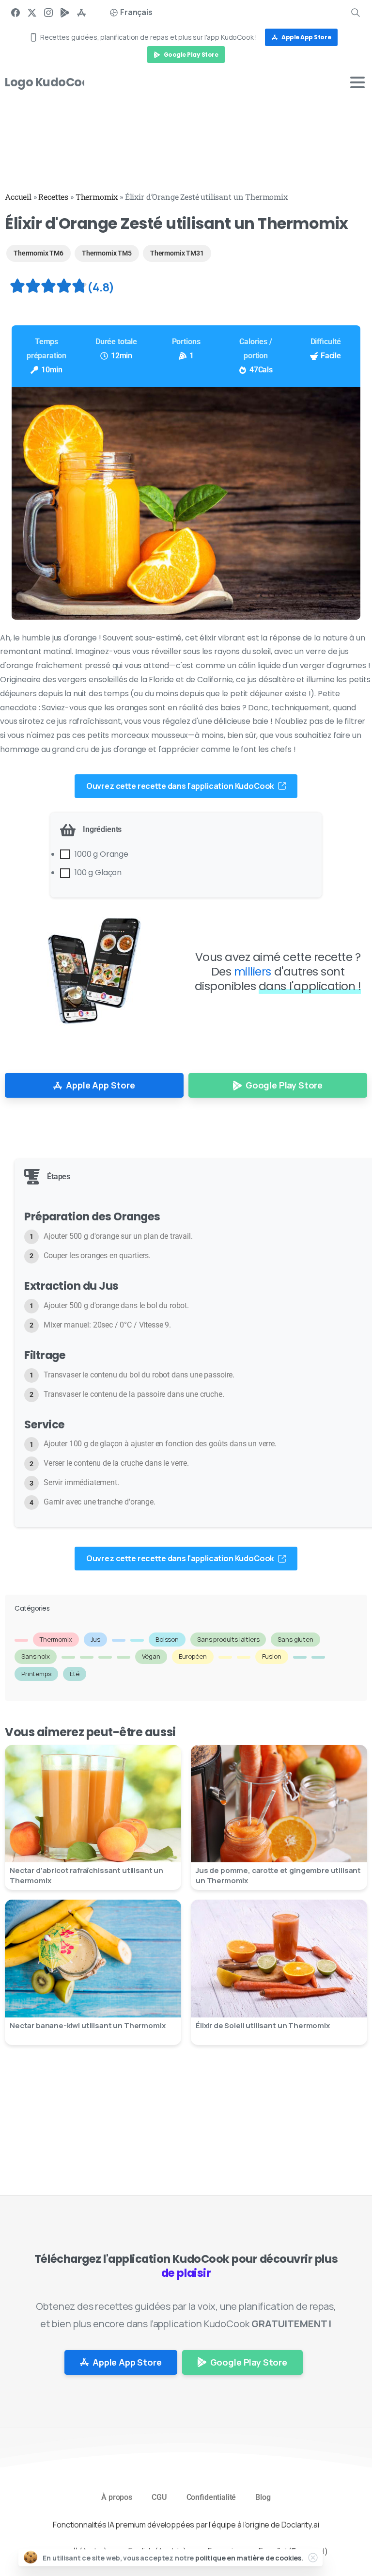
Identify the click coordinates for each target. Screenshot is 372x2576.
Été (75, 1674)
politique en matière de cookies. (249, 2558)
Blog (263, 2497)
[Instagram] (48, 12)
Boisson (167, 1639)
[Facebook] (15, 12)
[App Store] (81, 12)
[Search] (356, 12)
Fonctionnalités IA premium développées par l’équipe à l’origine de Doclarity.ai (186, 2525)
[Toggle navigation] (357, 82)
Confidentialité (211, 2497)
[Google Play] (65, 12)
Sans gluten (295, 1639)
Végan (151, 1656)
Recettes (53, 197)
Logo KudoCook (50, 82)
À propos (117, 2497)
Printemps (36, 1674)
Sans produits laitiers (228, 1639)
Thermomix (97, 197)
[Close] (313, 2558)
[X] (32, 12)
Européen (193, 1656)
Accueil (18, 197)
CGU (159, 2497)
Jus (96, 1639)
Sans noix (36, 1656)
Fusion (272, 1656)
